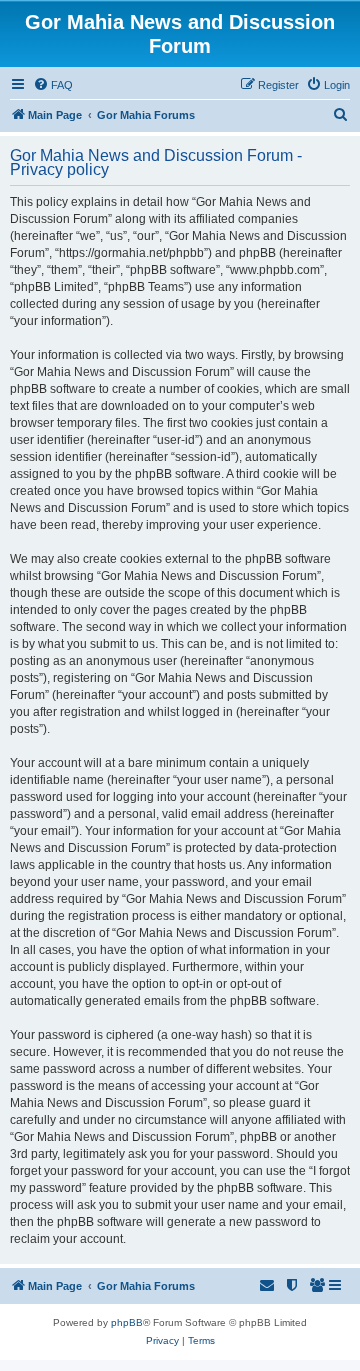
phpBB (127, 1322)
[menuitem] (53, 85)
